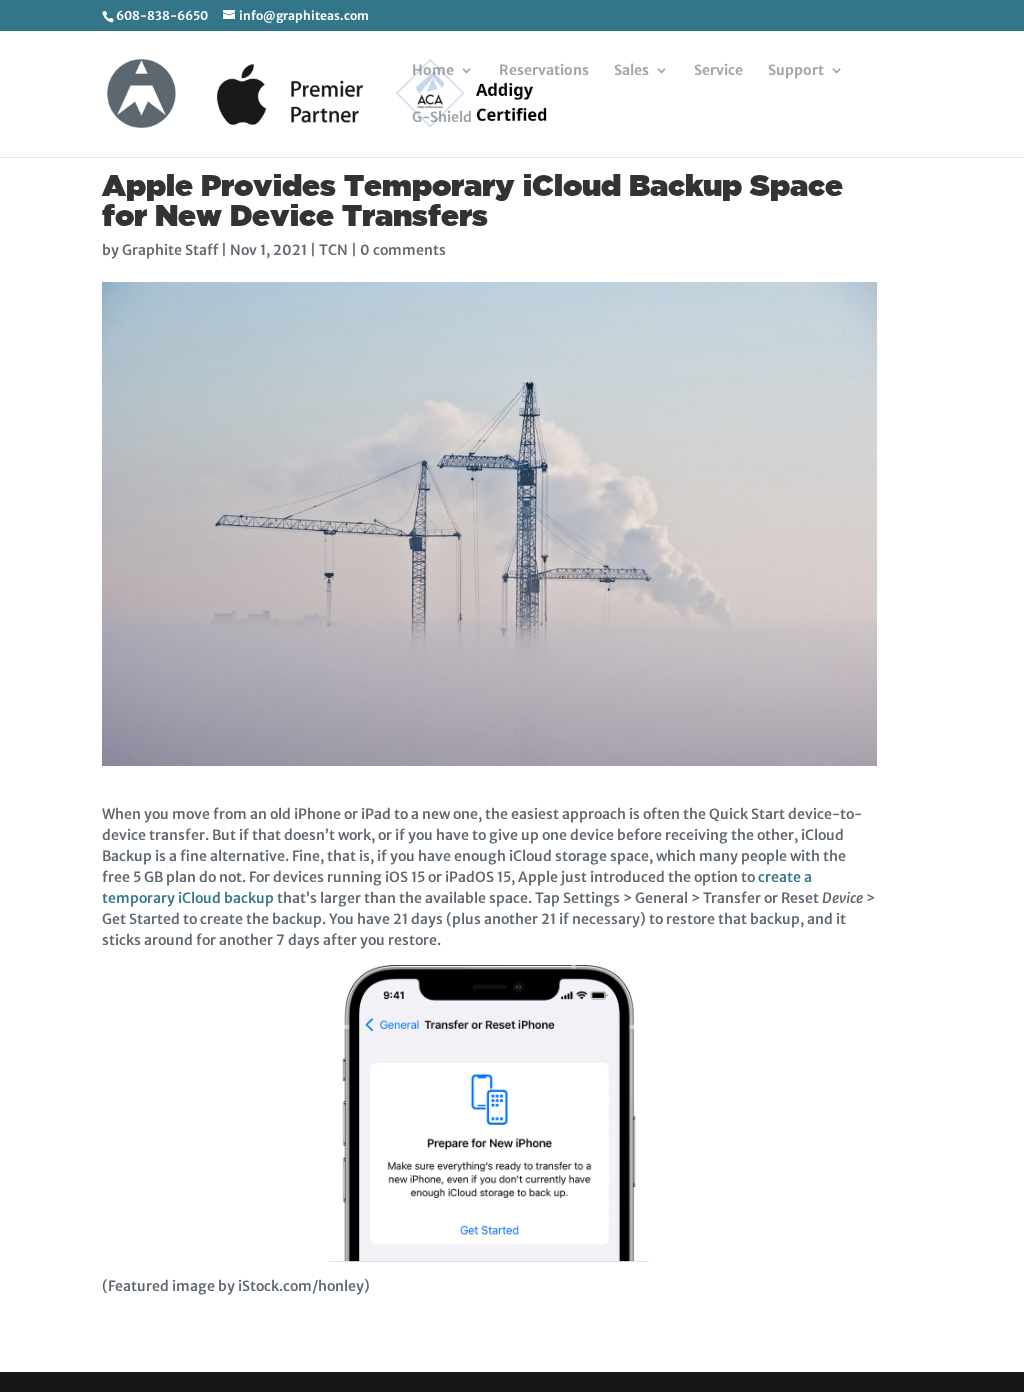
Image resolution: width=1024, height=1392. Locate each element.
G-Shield (442, 118)
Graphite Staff (170, 250)
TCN (333, 250)
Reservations (544, 71)
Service (718, 71)
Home (433, 71)
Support (796, 71)
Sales (631, 71)
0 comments (403, 250)
